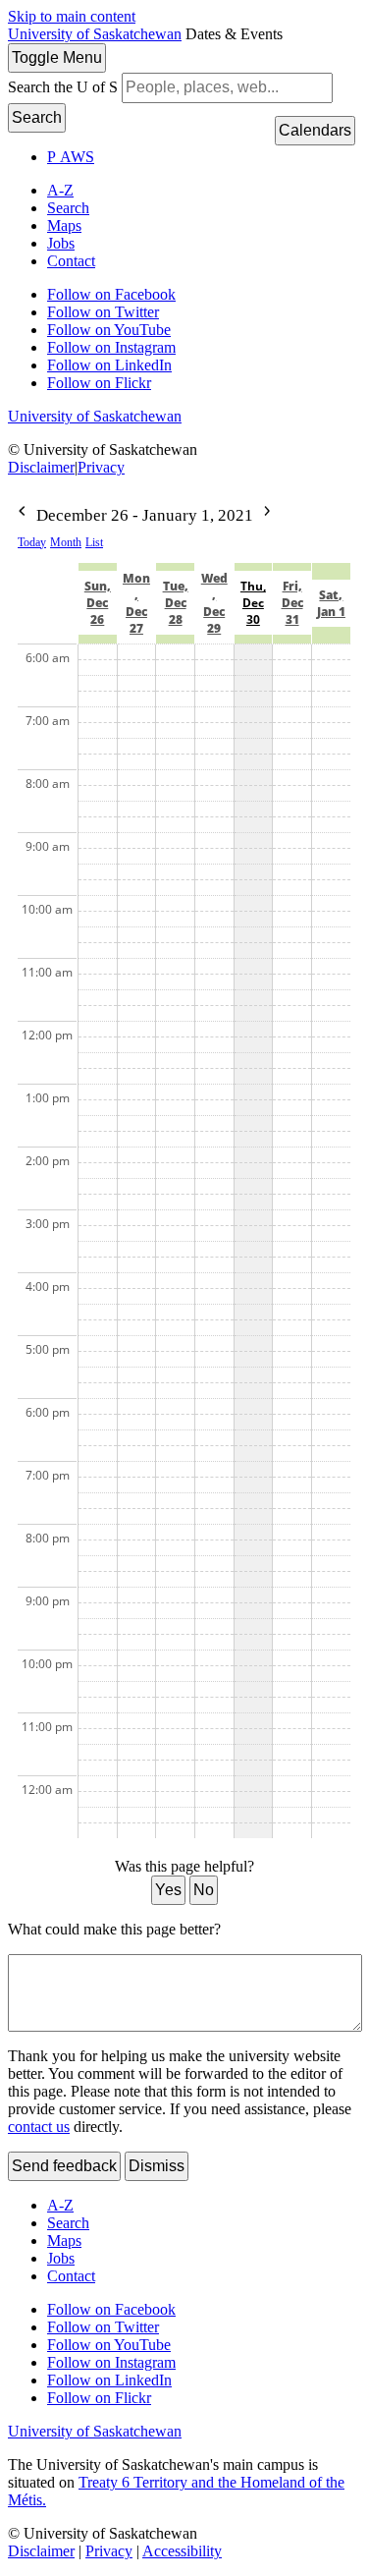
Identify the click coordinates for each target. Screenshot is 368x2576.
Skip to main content (72, 16)
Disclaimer (41, 467)
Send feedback (64, 2166)
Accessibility (182, 2551)
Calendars (315, 130)
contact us (39, 2127)
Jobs (61, 243)
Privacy (101, 467)
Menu (57, 57)
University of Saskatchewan (95, 34)
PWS (71, 157)
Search (37, 117)
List (94, 542)
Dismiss (157, 2166)
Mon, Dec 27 (136, 603)
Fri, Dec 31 (292, 603)
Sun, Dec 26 (98, 603)
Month (66, 542)
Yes (168, 1890)
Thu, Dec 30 (253, 603)
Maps (64, 225)
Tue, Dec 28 (176, 603)
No (204, 1890)
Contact (71, 261)
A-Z (60, 190)
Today (32, 542)
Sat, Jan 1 (331, 603)
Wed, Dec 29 (214, 603)
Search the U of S (63, 87)
